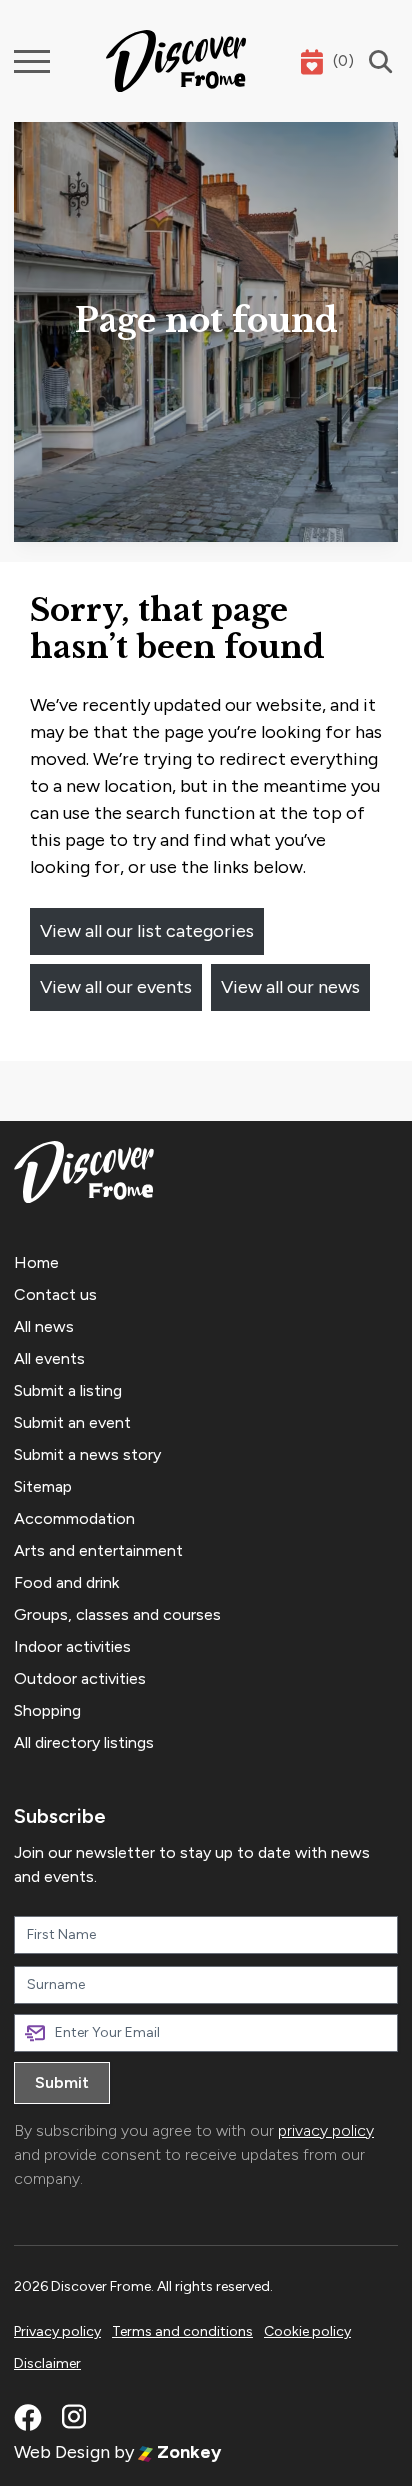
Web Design (62, 2452)
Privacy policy (57, 2331)
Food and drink (66, 1582)
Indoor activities (72, 1646)
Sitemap (43, 1486)
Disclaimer (47, 2363)
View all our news (290, 987)
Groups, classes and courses (117, 1614)
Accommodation (74, 1518)
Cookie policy (307, 2331)
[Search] (376, 61)
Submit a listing (68, 1390)
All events (49, 1358)
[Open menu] (32, 61)
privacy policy (326, 2130)
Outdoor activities (80, 1678)
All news (44, 1326)
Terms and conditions (182, 2331)
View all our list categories (147, 931)
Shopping (47, 1710)
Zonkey (187, 2452)
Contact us (55, 1294)
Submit (62, 2082)
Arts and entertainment (98, 1550)
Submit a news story (87, 1454)
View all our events (116, 987)
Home (36, 1262)
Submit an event (72, 1422)
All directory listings (84, 1742)
